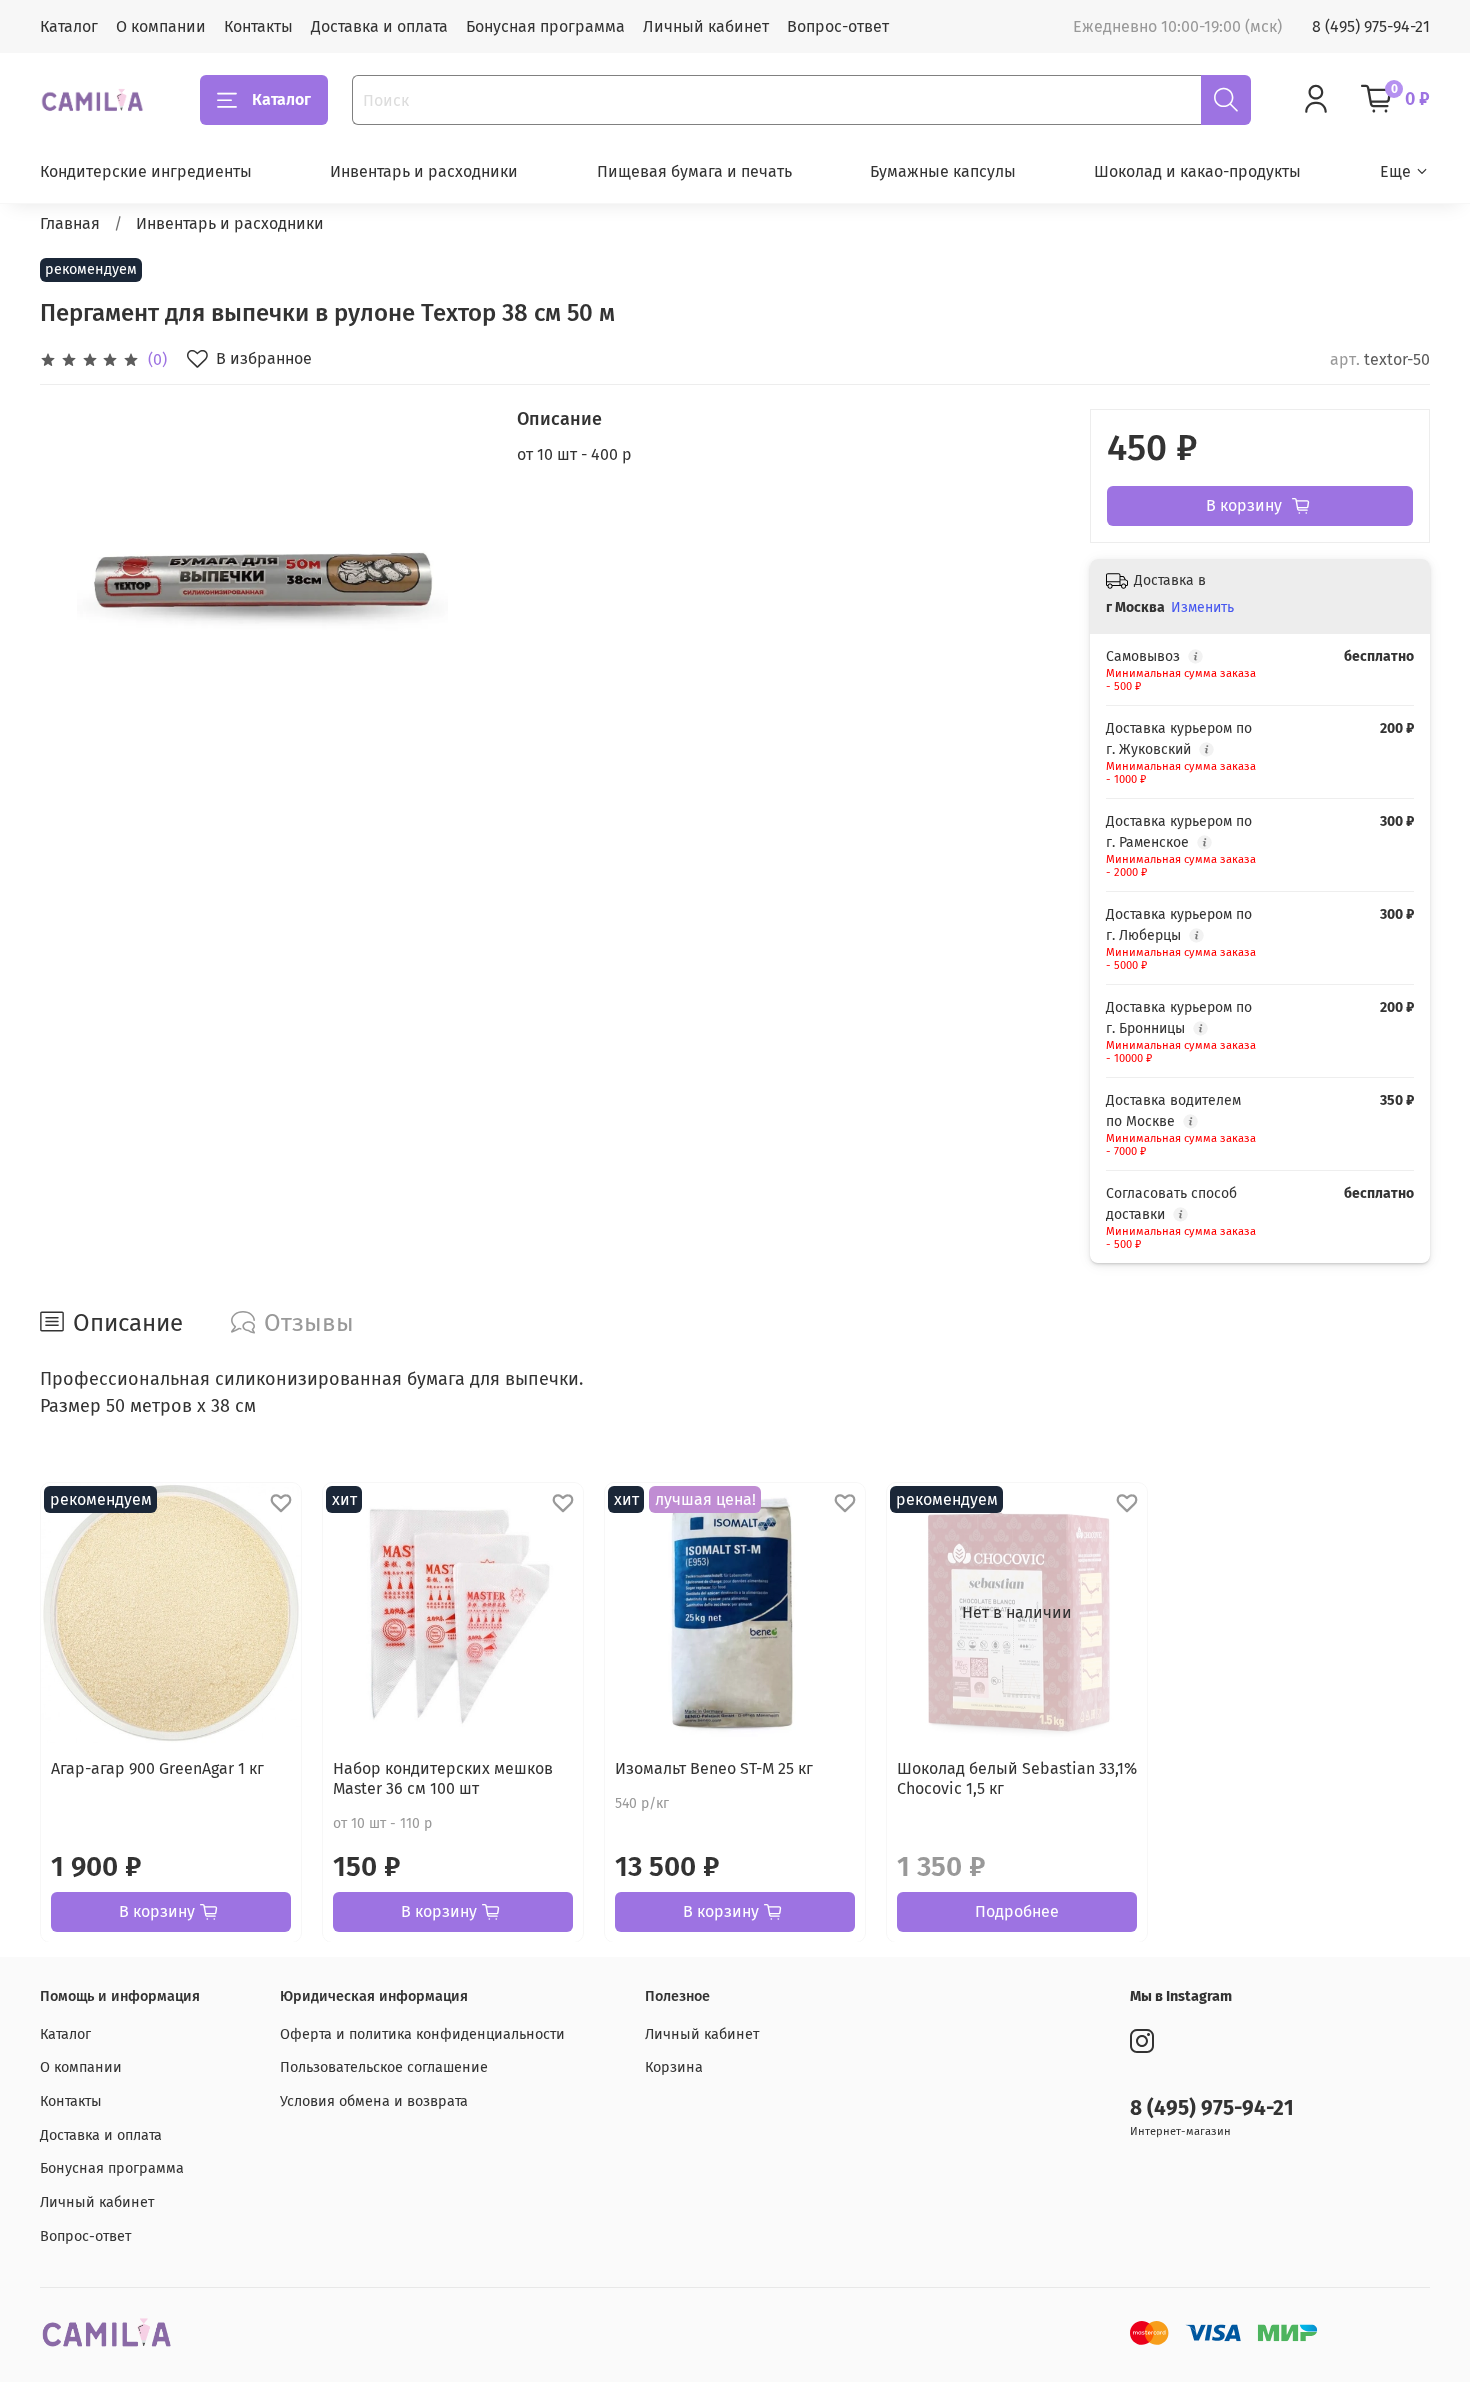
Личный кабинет (706, 26)
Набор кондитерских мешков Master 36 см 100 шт (443, 1778)
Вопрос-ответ (838, 26)
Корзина (674, 2067)
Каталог (69, 26)
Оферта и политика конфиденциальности (422, 2034)
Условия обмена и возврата (374, 2101)
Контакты (258, 26)
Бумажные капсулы (943, 171)
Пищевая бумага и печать (694, 171)
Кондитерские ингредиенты (146, 171)
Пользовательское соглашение (384, 2067)
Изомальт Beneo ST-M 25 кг (714, 1768)
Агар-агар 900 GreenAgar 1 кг (157, 1768)
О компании (161, 26)
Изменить (1202, 607)
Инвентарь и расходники (424, 171)
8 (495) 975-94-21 (1371, 26)
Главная (70, 223)
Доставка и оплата (379, 26)
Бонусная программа (545, 26)
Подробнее (1017, 1910)
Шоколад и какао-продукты (1197, 171)
